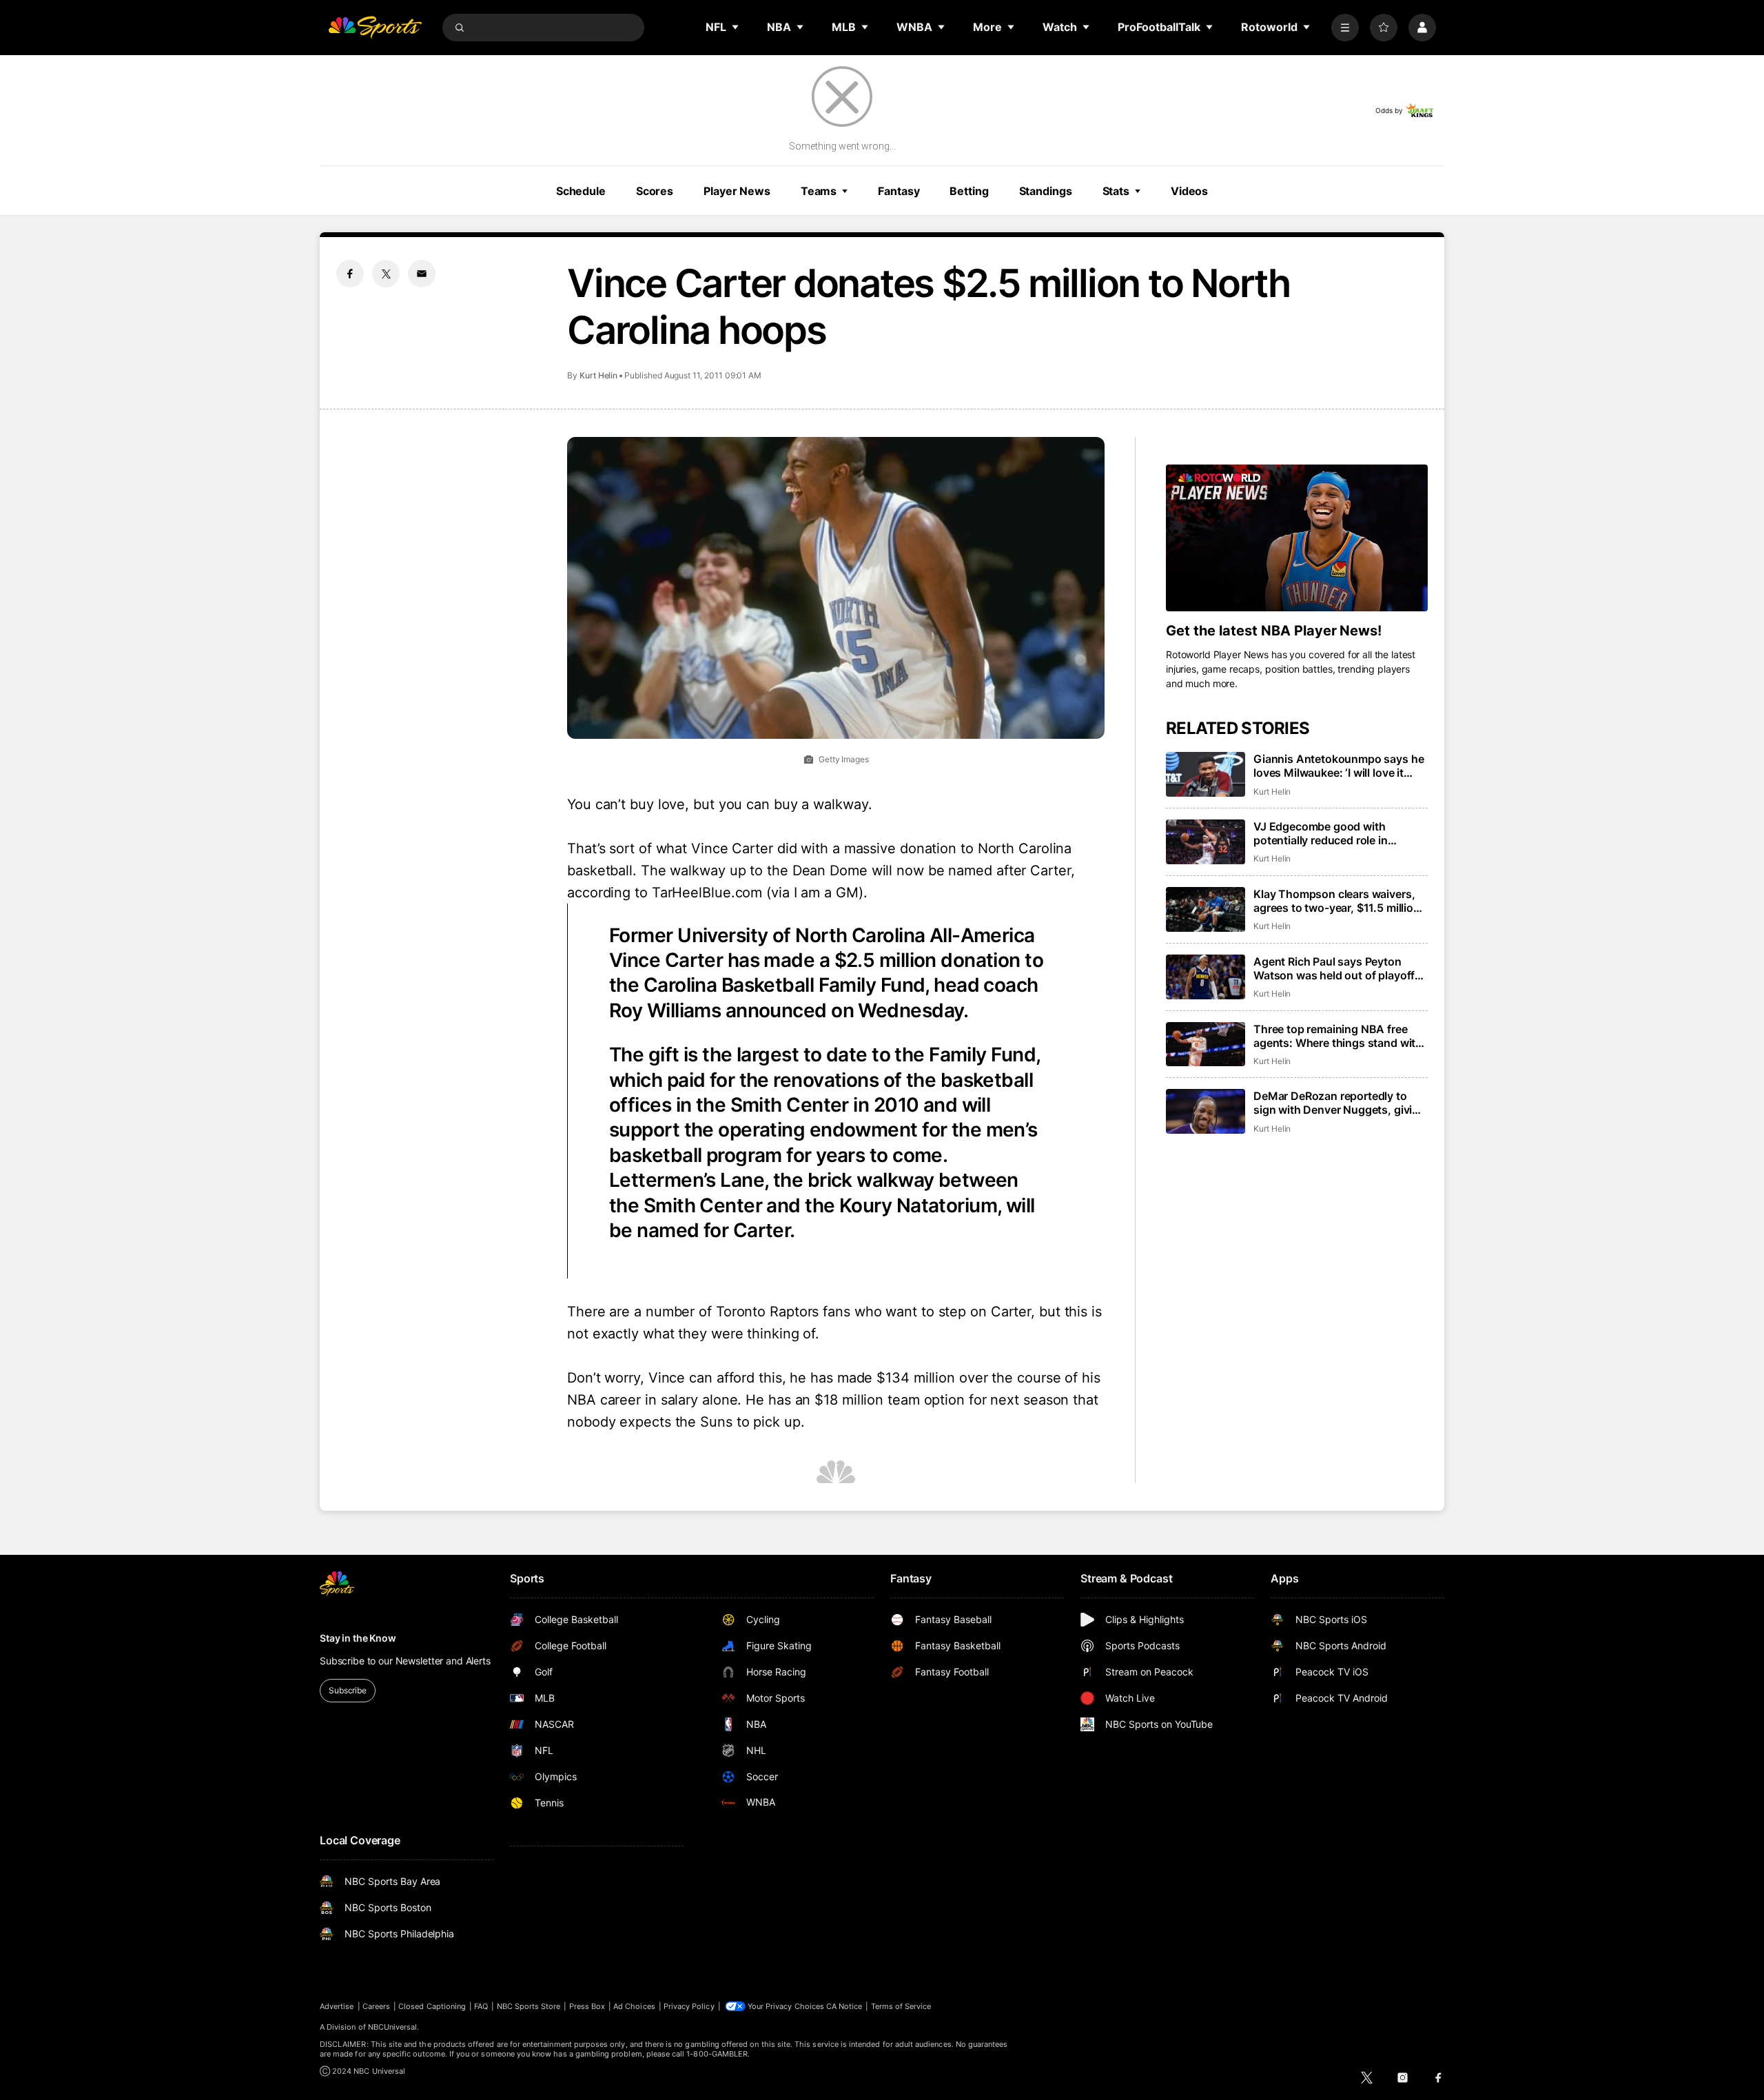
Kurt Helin (598, 375)
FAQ (481, 2006)
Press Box (587, 2006)
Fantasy (899, 191)
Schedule (581, 191)
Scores (655, 191)
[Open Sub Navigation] (736, 27)
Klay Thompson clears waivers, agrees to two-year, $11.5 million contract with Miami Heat (1337, 901)
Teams (819, 191)
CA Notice (844, 2006)
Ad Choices (634, 2006)
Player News (737, 191)
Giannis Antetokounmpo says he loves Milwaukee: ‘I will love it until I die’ (1339, 766)
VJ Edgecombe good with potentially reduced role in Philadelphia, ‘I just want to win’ (1334, 833)
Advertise (337, 2006)
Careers (376, 2006)
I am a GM (826, 893)
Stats (1116, 191)
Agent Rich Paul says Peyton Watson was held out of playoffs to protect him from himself (1337, 968)
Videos (1189, 191)
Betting (969, 191)
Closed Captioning (432, 2006)
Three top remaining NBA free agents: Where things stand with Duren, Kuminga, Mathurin (1338, 1036)
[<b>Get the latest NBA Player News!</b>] (1297, 538)
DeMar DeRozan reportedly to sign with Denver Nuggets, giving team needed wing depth (1340, 1103)
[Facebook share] (350, 274)
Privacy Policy (689, 2006)
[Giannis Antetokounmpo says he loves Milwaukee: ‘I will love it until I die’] (1206, 774)
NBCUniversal (393, 2027)
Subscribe (348, 1690)
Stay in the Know (358, 1638)
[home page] (375, 28)
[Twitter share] (386, 274)
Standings (1046, 191)
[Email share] (422, 274)
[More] (1345, 28)
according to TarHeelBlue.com (665, 893)
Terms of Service (901, 2006)
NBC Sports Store (529, 2006)
